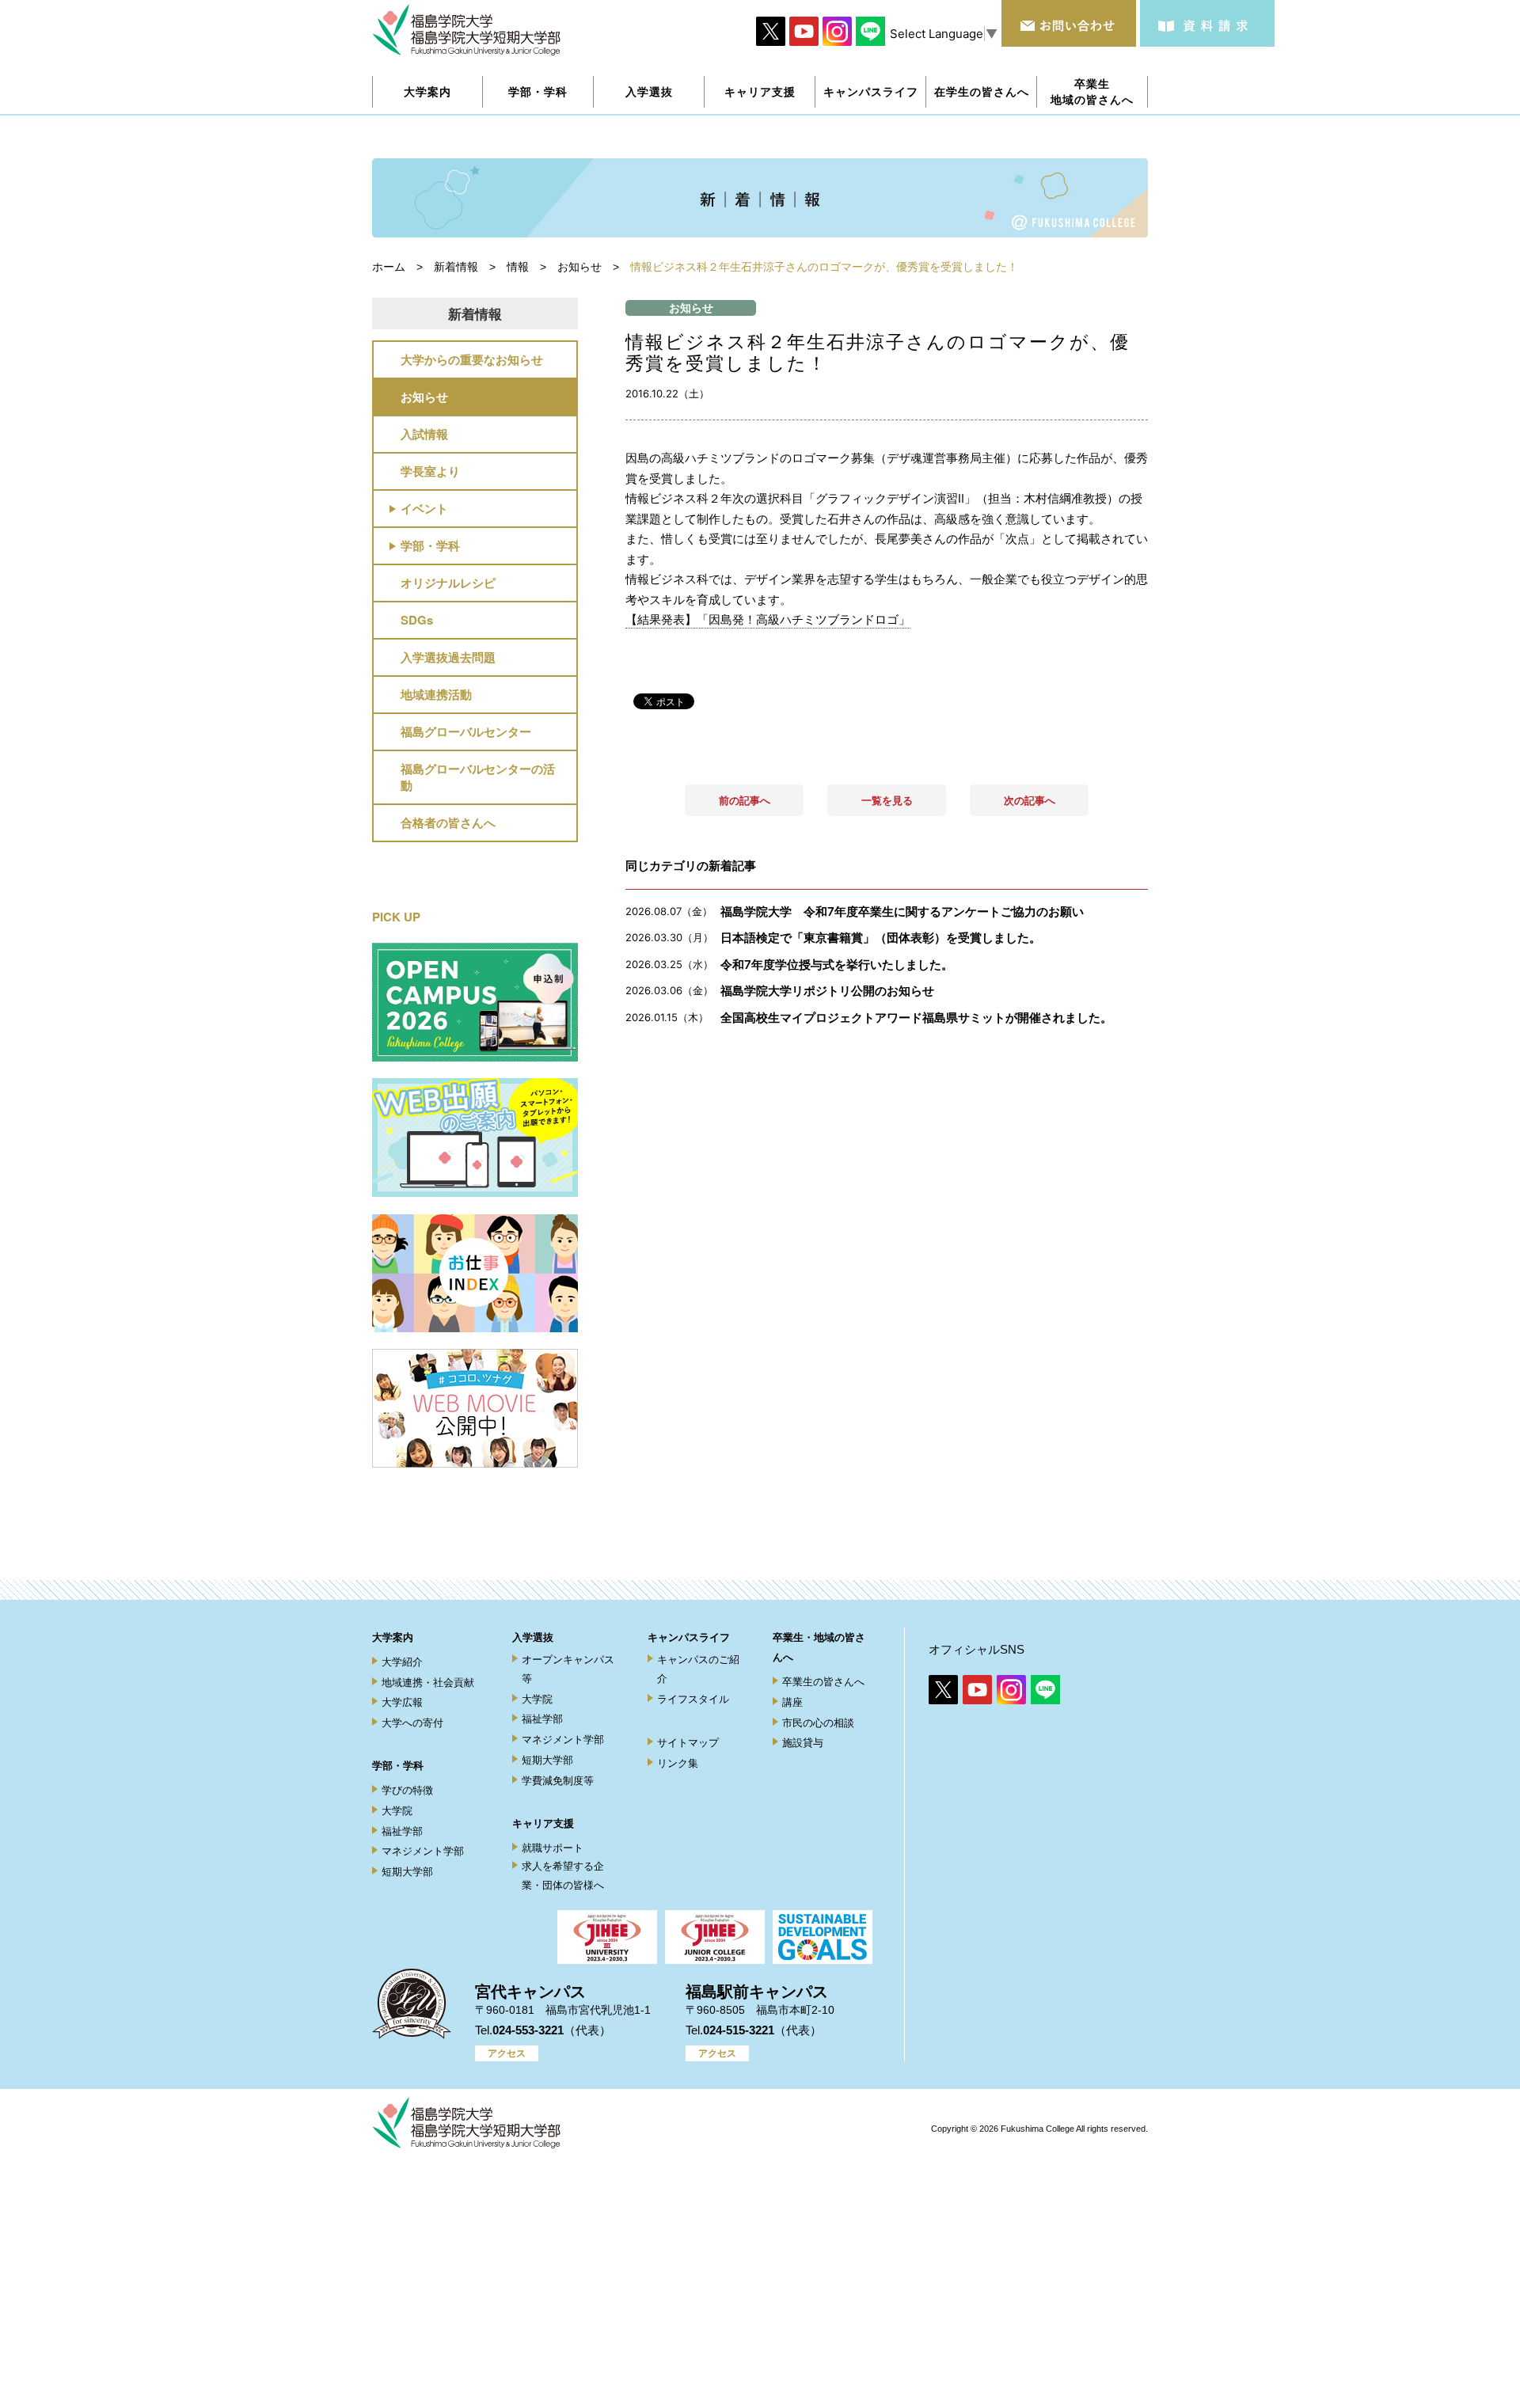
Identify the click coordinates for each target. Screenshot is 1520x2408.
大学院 (397, 1811)
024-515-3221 (739, 2030)
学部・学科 (430, 545)
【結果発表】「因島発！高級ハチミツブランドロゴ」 (768, 619)
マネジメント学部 (423, 1851)
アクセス (507, 2053)
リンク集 (678, 1763)
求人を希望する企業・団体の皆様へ (563, 1875)
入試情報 (424, 434)
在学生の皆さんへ (982, 91)
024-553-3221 (528, 2030)
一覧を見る (887, 800)
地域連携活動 (436, 694)
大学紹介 (402, 1662)
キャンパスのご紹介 (698, 1669)
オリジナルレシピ (448, 583)
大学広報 (402, 1702)
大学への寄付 (412, 1723)
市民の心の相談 (818, 1723)
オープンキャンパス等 (568, 1669)
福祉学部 (402, 1831)
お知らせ (424, 397)
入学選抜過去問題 (448, 657)
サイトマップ (688, 1743)
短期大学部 (407, 1872)
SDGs (417, 620)
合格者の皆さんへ (448, 822)
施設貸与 (803, 1743)
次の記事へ (1030, 800)
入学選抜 (533, 1637)
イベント (424, 508)
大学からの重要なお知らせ (472, 359)
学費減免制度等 (558, 1781)
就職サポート (553, 1848)
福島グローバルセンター (466, 731)
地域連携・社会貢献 (428, 1683)
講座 (792, 1702)
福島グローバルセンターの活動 (478, 777)
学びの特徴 (407, 1790)
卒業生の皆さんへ (823, 1682)
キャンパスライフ (689, 1637)
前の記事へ (745, 800)
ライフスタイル (693, 1699)
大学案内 (393, 1637)
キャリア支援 (543, 1823)
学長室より (430, 471)
